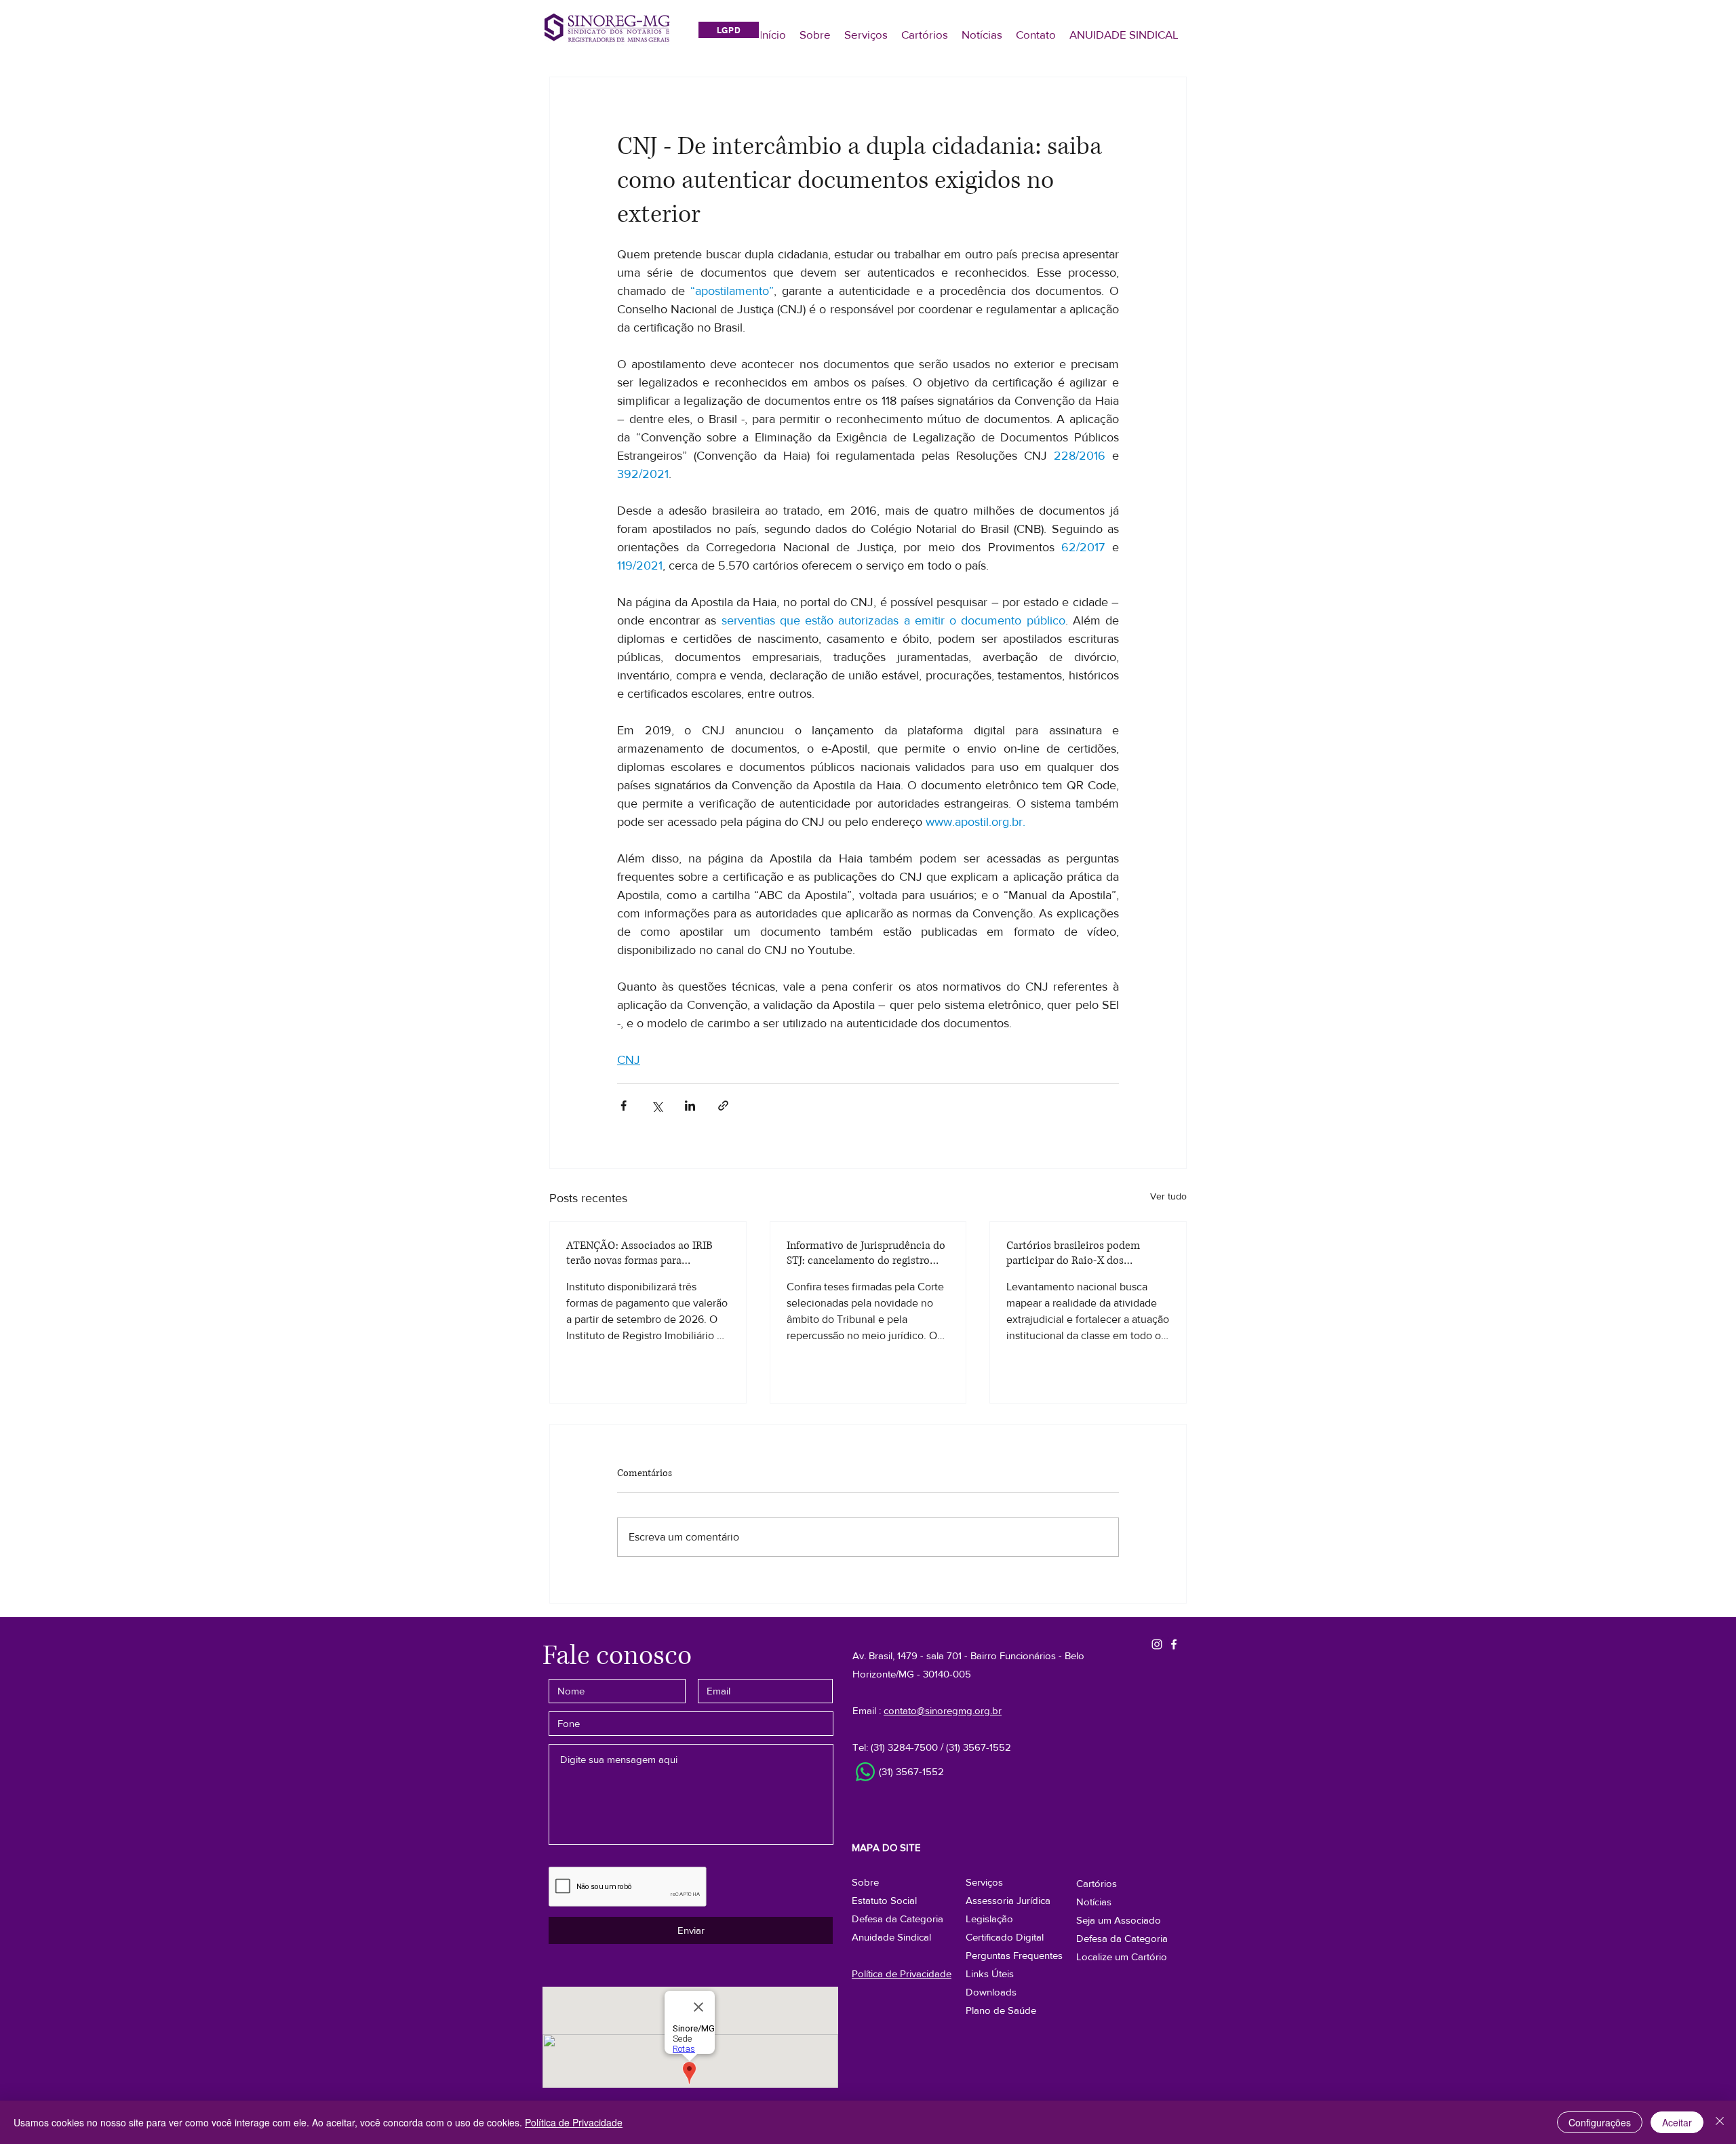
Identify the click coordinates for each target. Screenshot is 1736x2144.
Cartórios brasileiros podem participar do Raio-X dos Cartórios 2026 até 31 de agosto (1081, 1253)
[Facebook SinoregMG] (1174, 1644)
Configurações (1600, 2122)
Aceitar (1677, 2122)
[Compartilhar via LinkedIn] (690, 1106)
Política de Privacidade (574, 2122)
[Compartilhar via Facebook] (624, 1106)
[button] (1122, 1938)
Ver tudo (1168, 1196)
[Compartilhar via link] (723, 1106)
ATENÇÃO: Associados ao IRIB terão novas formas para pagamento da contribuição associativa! (639, 1253)
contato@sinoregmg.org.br (943, 1710)
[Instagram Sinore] (1157, 1644)
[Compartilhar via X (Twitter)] (657, 1106)
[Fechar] (1720, 2122)
